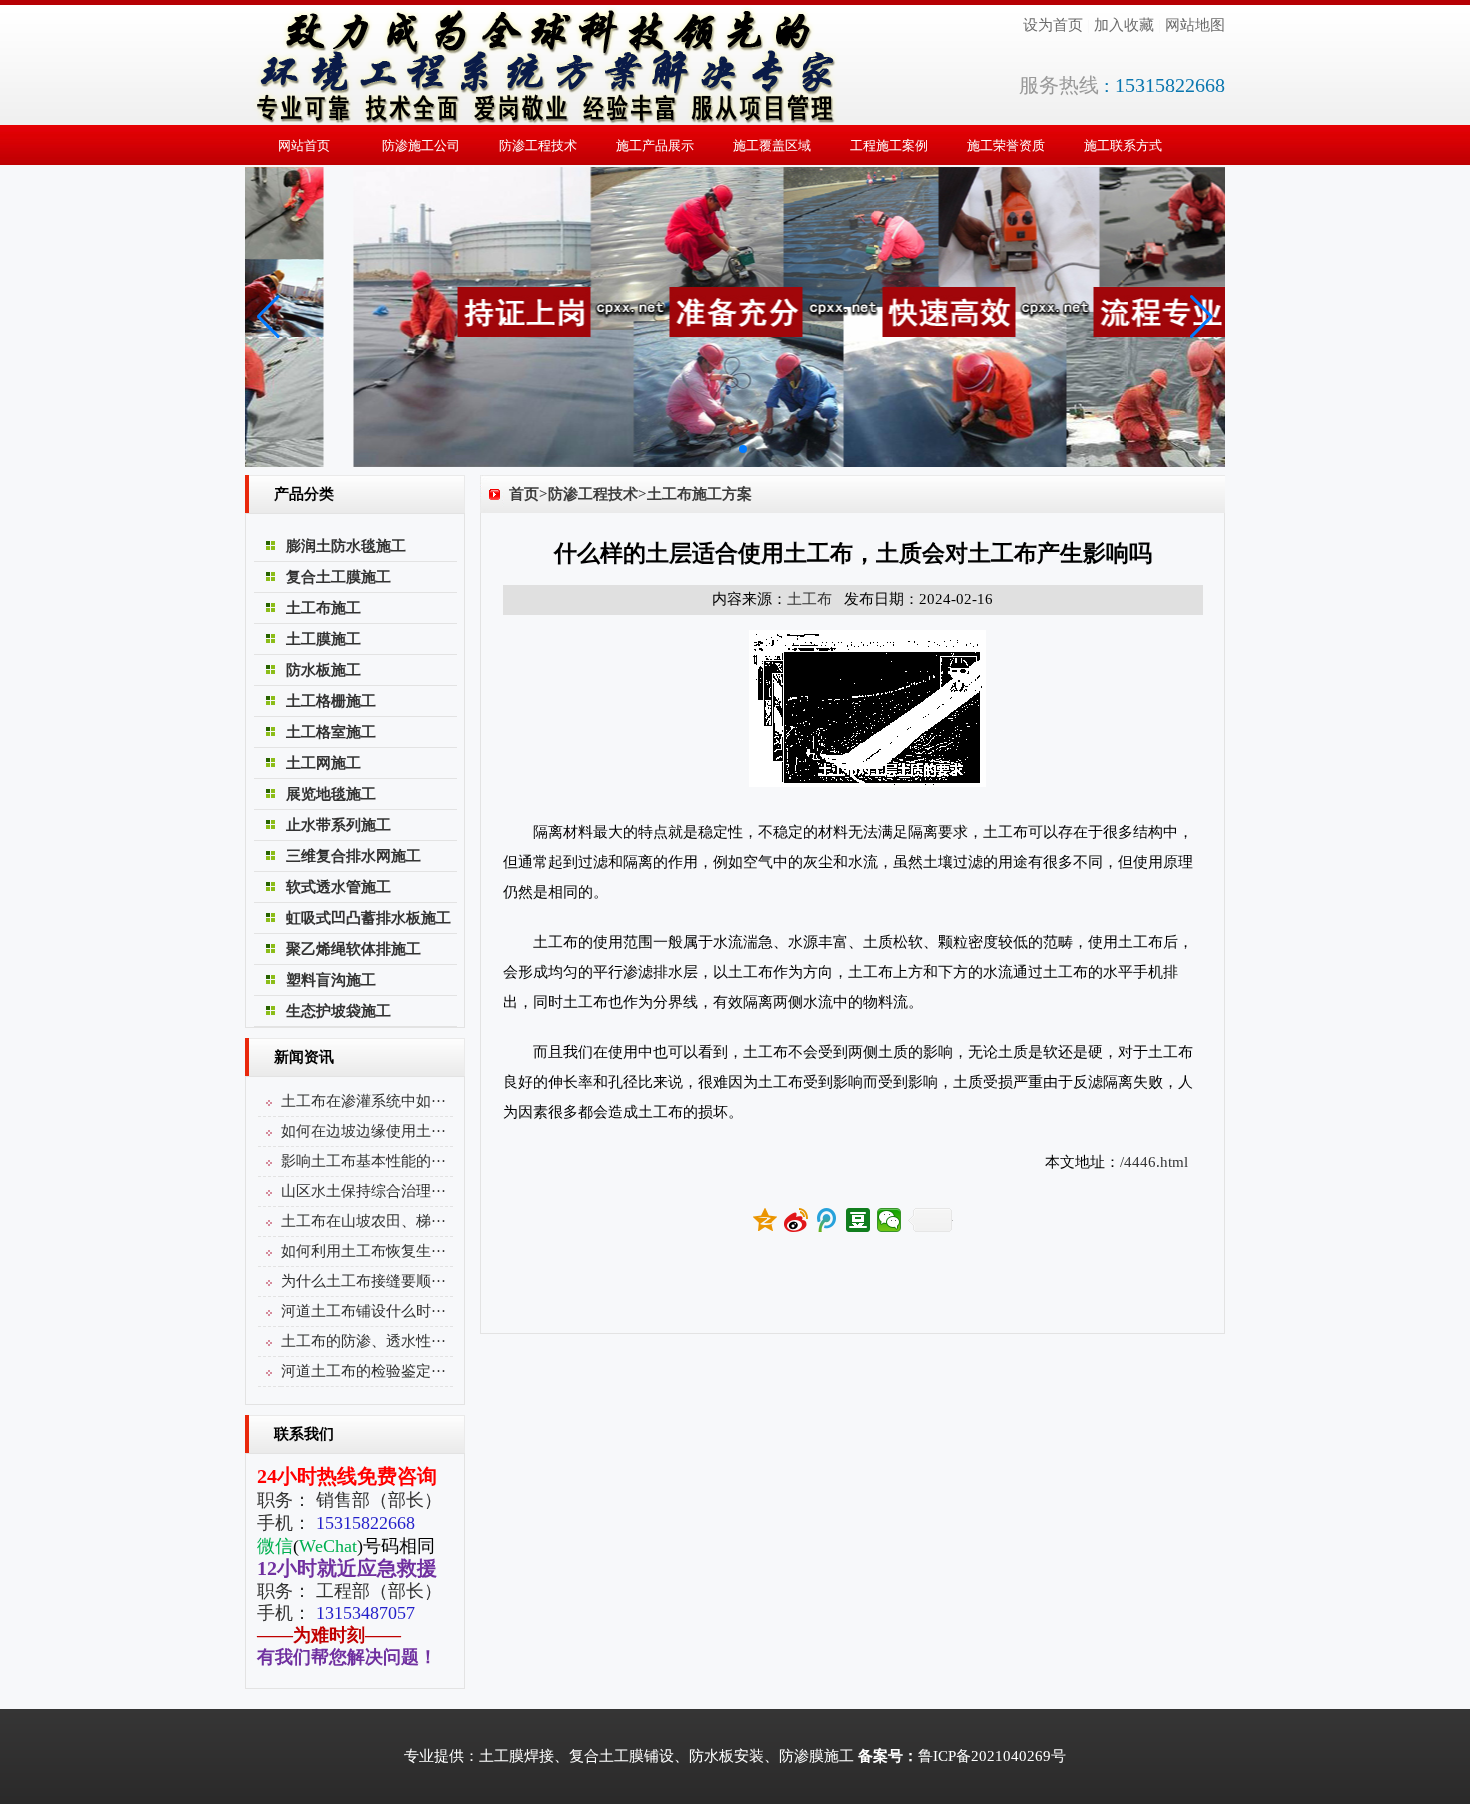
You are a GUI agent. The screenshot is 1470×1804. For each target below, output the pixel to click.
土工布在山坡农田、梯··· (363, 1221)
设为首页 (1053, 25)
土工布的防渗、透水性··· (363, 1341)
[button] (727, 449)
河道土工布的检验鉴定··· (363, 1371)
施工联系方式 (1123, 145)
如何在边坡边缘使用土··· (363, 1131)
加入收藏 (1124, 25)
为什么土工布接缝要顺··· (363, 1281)
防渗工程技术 (538, 145)
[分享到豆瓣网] (858, 1220)
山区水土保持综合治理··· (363, 1191)
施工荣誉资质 (1006, 145)
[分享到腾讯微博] (827, 1220)
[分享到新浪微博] (796, 1220)
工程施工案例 (889, 145)
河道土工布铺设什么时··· (363, 1311)
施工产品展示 (655, 145)
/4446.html (1154, 1162)
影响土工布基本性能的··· (363, 1161)
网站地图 (1195, 25)
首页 (524, 494)
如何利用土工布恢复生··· (363, 1251)
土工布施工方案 (699, 494)
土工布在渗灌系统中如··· (363, 1101)
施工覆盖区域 (772, 145)
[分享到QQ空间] (765, 1220)
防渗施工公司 (421, 145)
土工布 (809, 599)
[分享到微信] (889, 1220)
